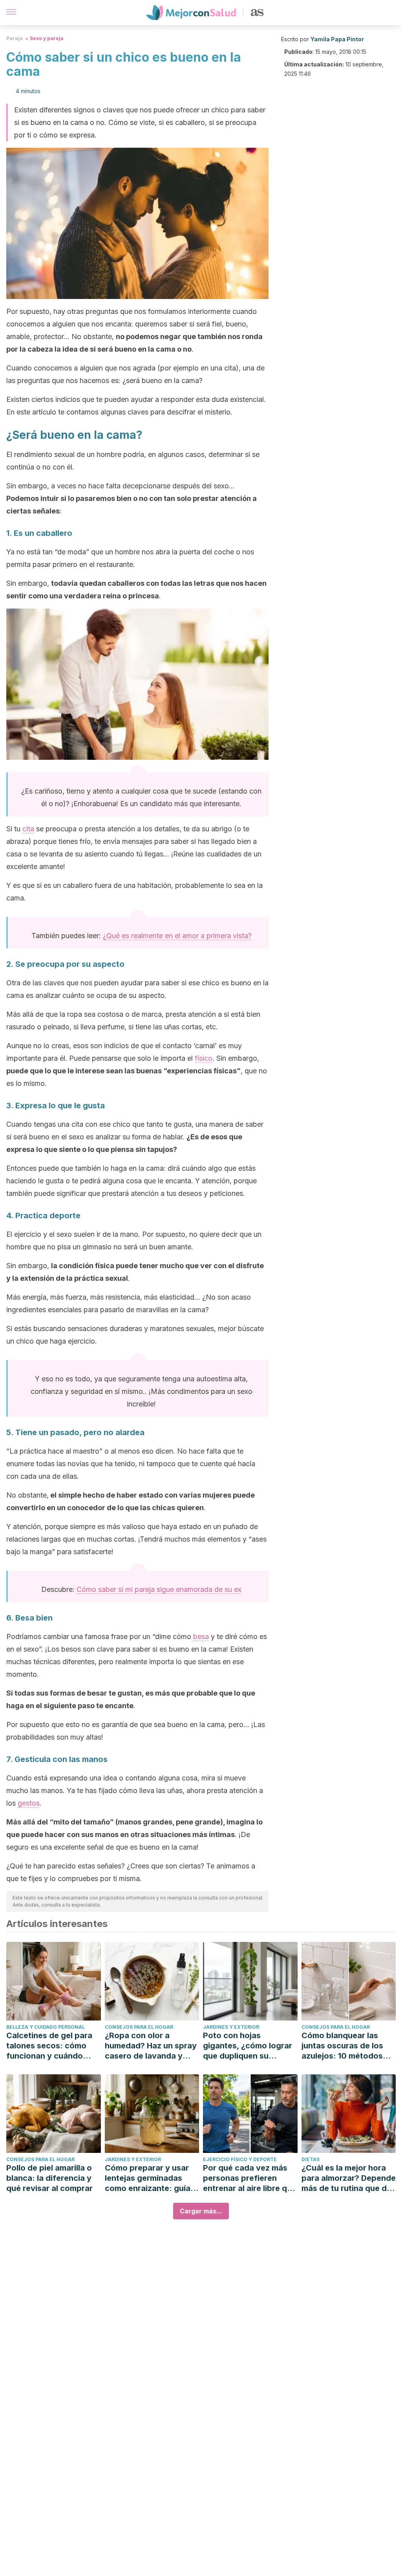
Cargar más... (201, 2211)
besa (201, 1636)
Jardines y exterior (231, 2027)
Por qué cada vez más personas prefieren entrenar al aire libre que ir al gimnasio (250, 2178)
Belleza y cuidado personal (46, 2027)
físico (204, 1058)
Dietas (311, 2159)
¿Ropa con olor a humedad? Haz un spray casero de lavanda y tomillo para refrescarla (151, 2046)
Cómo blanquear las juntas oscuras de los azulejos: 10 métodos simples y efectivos (342, 2046)
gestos (29, 1803)
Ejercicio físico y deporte (240, 2159)
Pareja (15, 38)
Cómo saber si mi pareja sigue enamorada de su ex (159, 1589)
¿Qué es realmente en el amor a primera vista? (177, 936)
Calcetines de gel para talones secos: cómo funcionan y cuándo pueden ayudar (49, 2046)
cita (28, 829)
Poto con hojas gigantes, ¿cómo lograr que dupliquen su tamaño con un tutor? (248, 2046)
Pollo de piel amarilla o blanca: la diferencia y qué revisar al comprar (49, 2178)
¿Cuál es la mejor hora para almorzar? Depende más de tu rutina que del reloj (349, 2178)
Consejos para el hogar (139, 2027)
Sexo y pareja (47, 38)
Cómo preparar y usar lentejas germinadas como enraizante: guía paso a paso (148, 2178)
